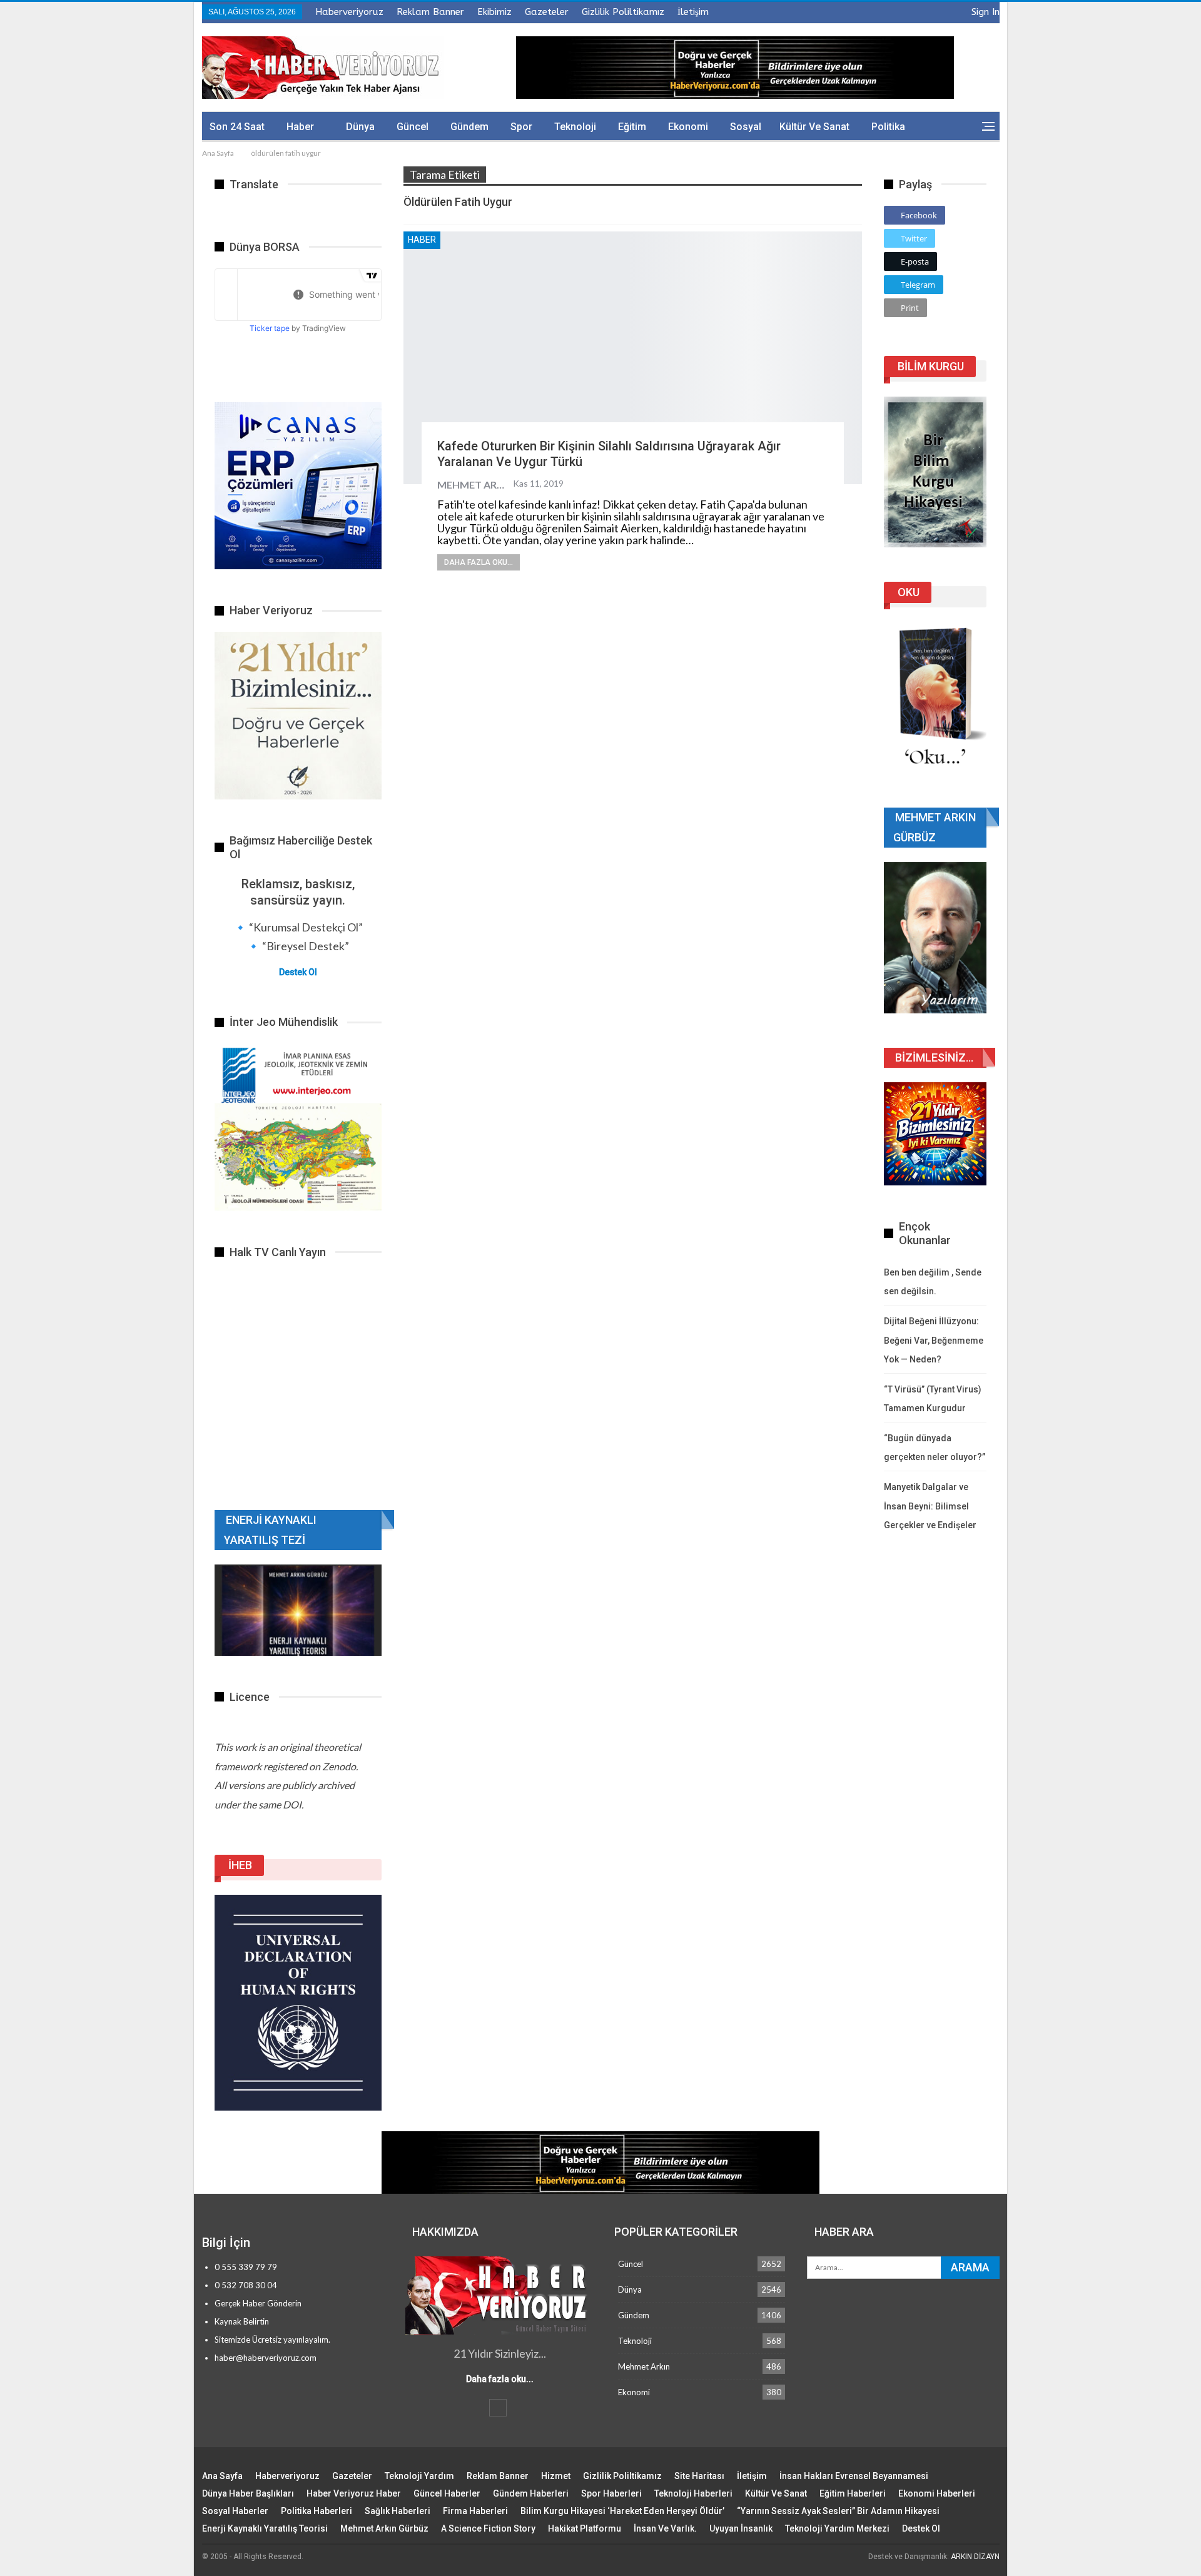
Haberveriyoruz (349, 12)
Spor (521, 127)
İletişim (693, 12)
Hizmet (556, 2476)
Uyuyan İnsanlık (741, 2528)
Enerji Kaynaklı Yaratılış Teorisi (265, 2528)
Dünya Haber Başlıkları (248, 2493)
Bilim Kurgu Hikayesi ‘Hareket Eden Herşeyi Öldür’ (622, 2511)
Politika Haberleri (317, 2511)
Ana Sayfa (222, 2476)
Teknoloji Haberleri (693, 2493)
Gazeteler (547, 12)
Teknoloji (575, 127)
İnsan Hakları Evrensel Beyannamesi (854, 2476)
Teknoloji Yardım (419, 2476)
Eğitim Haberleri (853, 2493)
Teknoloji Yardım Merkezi (837, 2528)
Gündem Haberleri (531, 2493)
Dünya (360, 127)
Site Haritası (699, 2476)
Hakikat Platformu (585, 2528)
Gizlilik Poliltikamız (623, 12)
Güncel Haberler (447, 2493)
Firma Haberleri (475, 2511)
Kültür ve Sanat (814, 127)
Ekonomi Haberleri (937, 2493)
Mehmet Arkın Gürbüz (384, 2528)
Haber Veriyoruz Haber (354, 2493)
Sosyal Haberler (235, 2511)
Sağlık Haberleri (398, 2511)
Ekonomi (688, 127)
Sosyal (746, 127)
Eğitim (632, 127)
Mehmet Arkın (644, 2366)
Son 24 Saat (237, 127)
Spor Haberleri (611, 2493)
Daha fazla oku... (479, 562)
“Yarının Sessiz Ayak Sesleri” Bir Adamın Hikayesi (838, 2511)
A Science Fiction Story (488, 2528)
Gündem (469, 127)
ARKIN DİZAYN (975, 2557)
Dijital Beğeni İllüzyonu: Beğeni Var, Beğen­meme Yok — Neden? (934, 1340)
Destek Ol (298, 972)
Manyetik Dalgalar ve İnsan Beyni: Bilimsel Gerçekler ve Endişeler (930, 1506)
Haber (300, 127)
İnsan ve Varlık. (665, 2528)
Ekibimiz (494, 12)
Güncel (413, 127)
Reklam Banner (430, 12)
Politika (888, 127)
